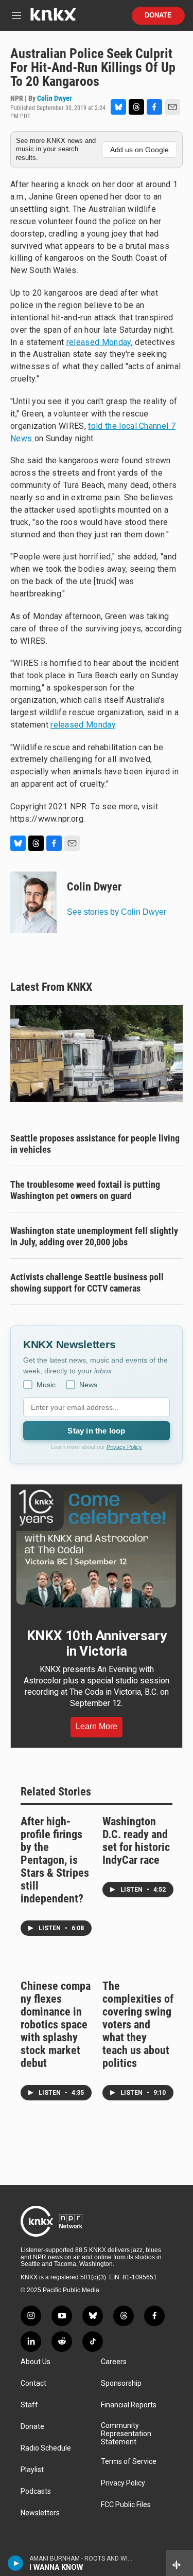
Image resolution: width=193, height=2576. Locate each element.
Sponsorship (121, 2383)
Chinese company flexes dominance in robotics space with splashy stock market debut (56, 2025)
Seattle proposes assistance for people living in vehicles (95, 1144)
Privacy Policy (124, 1447)
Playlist (32, 2470)
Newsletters (40, 2513)
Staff (29, 2405)
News (88, 1385)
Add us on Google (139, 150)
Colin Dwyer (55, 98)
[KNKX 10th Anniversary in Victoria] (97, 1549)
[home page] (53, 18)
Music (46, 1385)
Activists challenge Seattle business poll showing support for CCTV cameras (87, 1283)
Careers (114, 2362)
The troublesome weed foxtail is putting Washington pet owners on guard (85, 1190)
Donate (158, 15)
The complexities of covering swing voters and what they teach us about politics (138, 2025)
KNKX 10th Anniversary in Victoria (97, 1643)
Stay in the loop (96, 1431)
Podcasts (36, 2491)
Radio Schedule (46, 2448)
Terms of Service (129, 2462)
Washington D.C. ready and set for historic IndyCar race (136, 1841)
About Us (36, 2362)
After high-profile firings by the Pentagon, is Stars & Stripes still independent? (55, 1860)
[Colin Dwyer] (33, 902)
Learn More (97, 1726)
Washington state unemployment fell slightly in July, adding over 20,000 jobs (94, 1236)
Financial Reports (129, 2405)
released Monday (99, 342)
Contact (33, 2383)
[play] (16, 2563)
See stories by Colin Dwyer (117, 912)
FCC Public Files (126, 2505)
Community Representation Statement (126, 2434)
